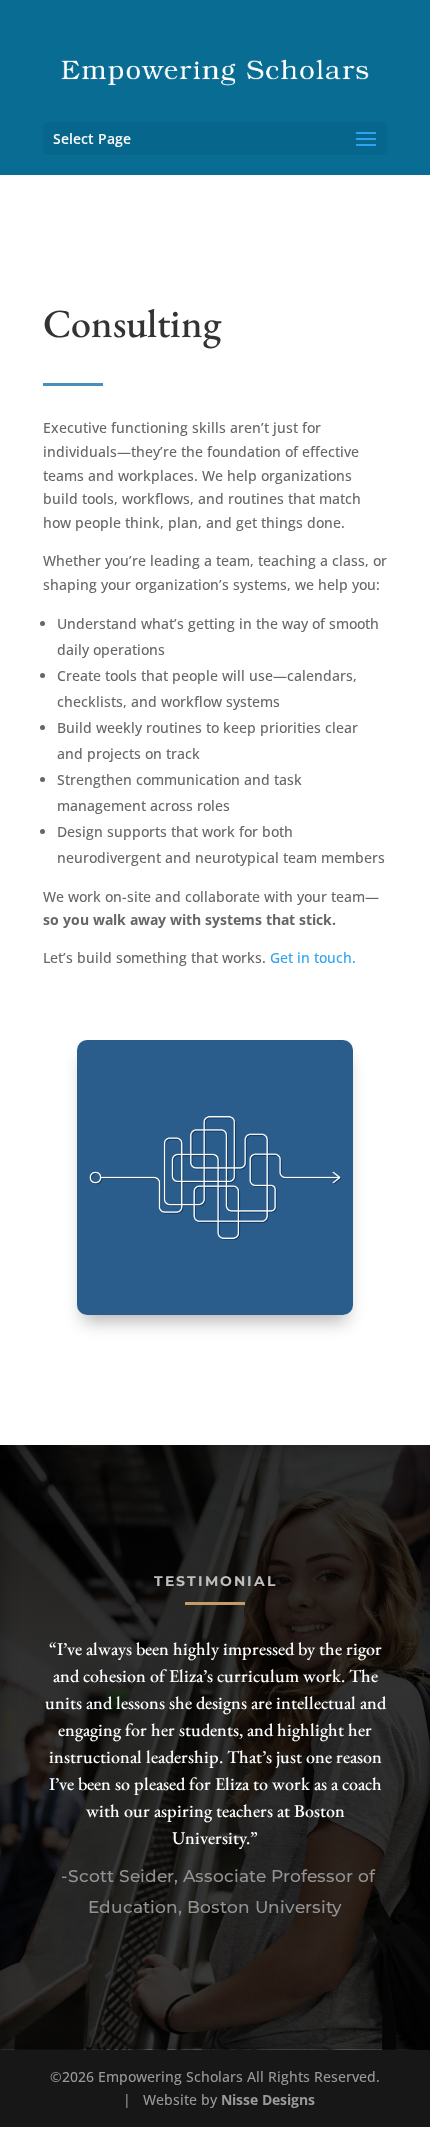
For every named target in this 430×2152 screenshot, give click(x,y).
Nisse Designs (268, 2099)
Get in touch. (313, 957)
